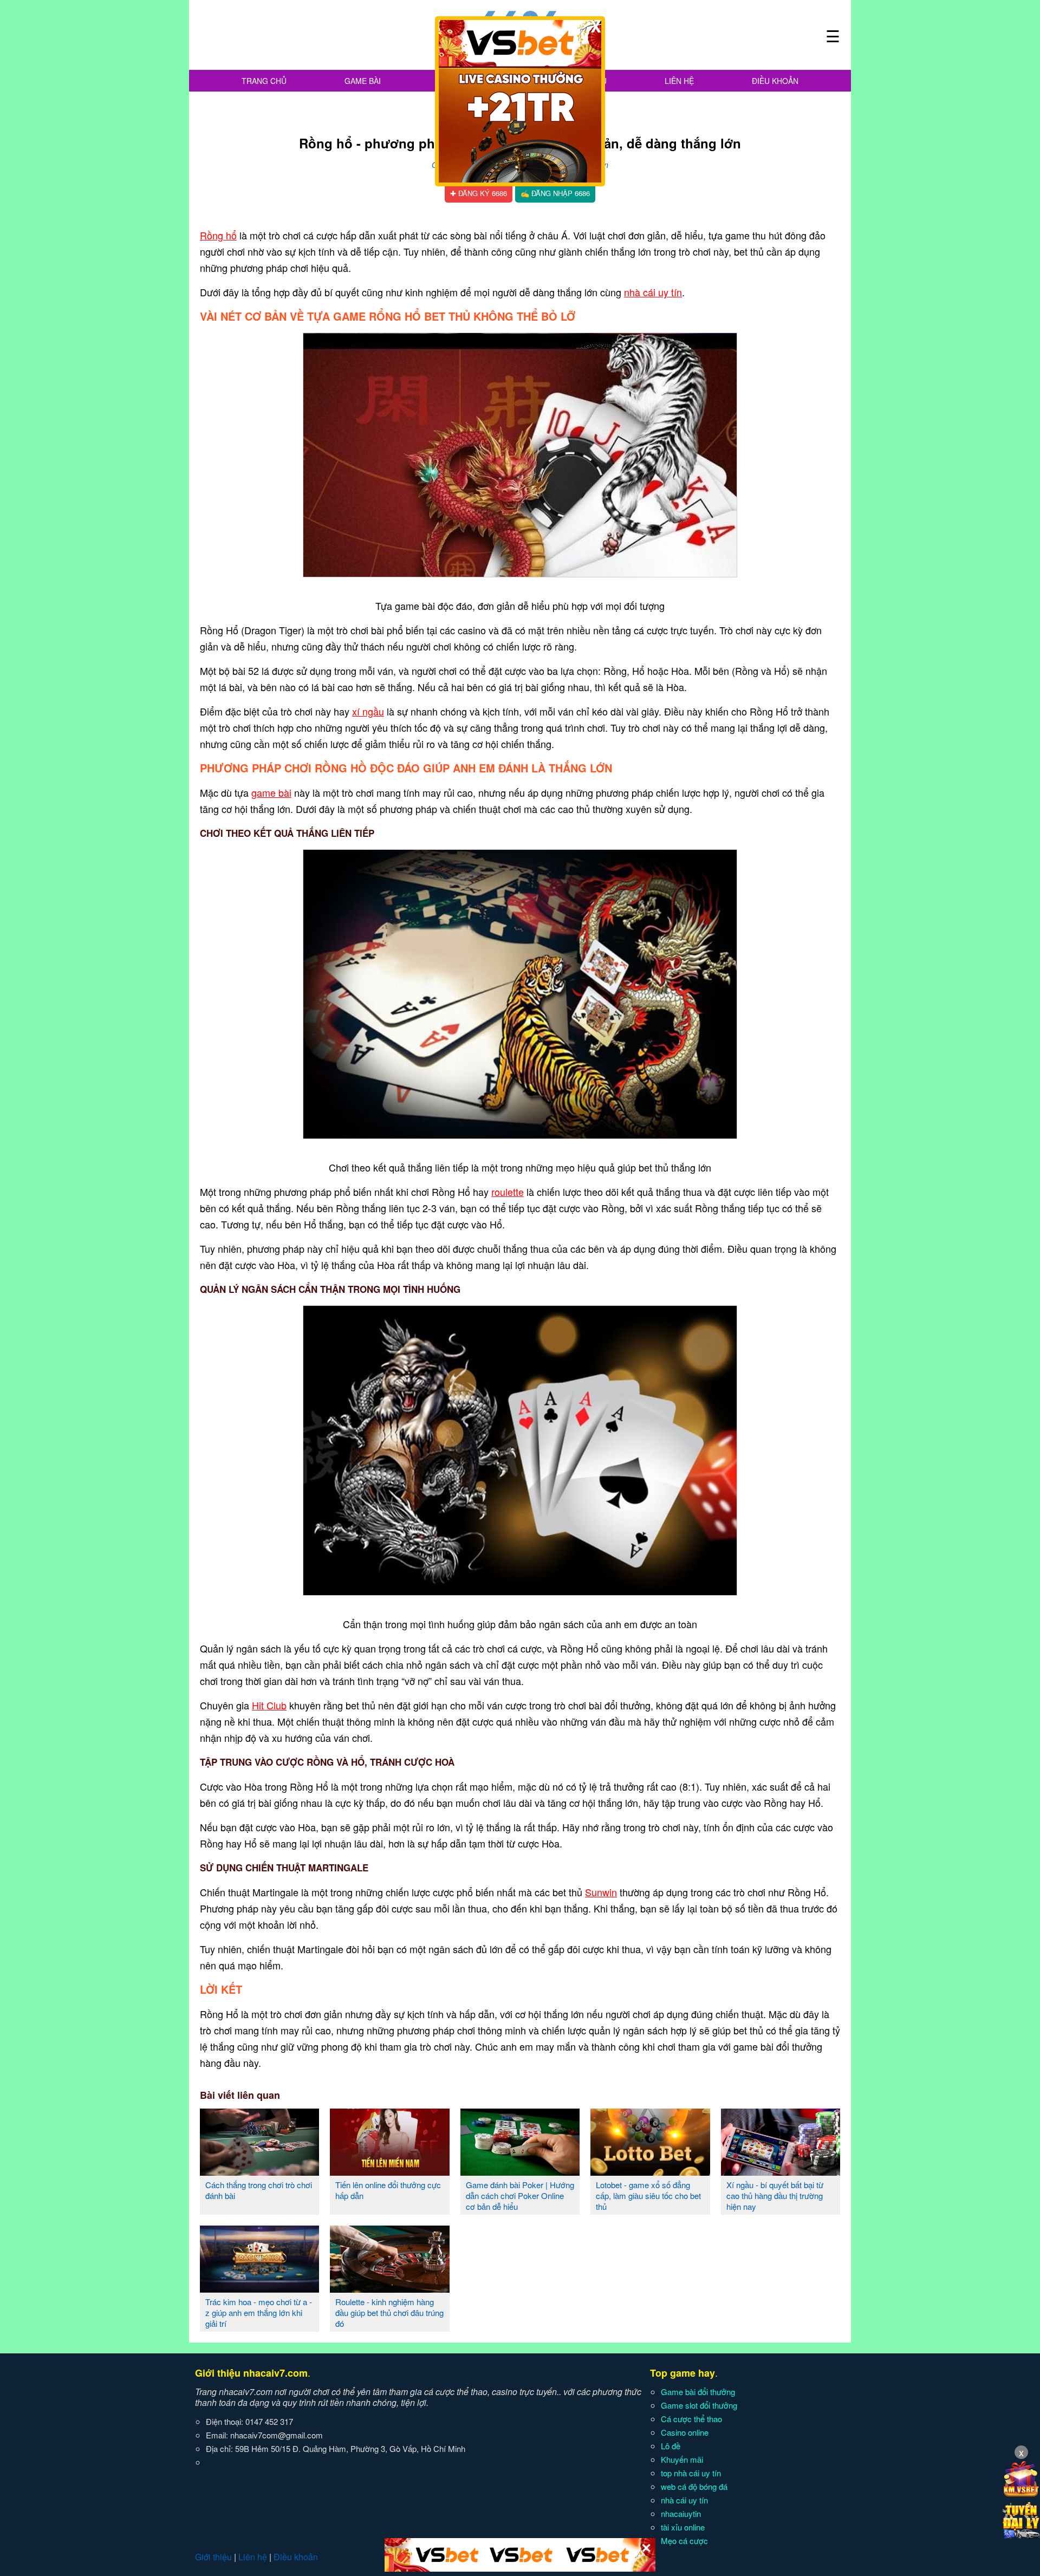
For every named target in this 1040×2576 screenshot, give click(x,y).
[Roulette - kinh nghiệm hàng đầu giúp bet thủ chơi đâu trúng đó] (389, 2288)
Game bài (363, 81)
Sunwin (601, 1892)
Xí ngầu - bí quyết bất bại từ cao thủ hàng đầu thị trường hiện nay (775, 2196)
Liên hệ (679, 81)
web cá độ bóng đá (694, 2486)
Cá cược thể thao (691, 2419)
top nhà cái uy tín (691, 2473)
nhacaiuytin (681, 2513)
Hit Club (269, 1705)
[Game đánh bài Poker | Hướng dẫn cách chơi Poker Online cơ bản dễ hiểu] (520, 2171)
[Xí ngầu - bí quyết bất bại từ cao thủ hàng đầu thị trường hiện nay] (781, 2171)
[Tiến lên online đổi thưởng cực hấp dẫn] (389, 2171)
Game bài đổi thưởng (698, 2392)
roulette (508, 1192)
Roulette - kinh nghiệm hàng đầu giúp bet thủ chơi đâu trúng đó (389, 2312)
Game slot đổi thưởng (699, 2405)
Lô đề (671, 2446)
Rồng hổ (218, 235)
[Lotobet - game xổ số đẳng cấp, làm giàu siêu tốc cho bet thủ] (650, 2171)
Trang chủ (264, 81)
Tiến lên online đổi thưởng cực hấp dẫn (388, 2190)
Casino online (685, 2432)
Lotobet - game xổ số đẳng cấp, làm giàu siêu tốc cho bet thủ (648, 2196)
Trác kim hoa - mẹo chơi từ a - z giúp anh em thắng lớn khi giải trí (259, 2312)
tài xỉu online (683, 2527)
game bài (271, 792)
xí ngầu (368, 711)
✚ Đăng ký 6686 (479, 193)
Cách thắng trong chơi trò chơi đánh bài (259, 2190)
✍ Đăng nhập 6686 (555, 193)
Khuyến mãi (682, 2459)
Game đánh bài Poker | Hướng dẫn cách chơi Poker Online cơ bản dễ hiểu (520, 2196)
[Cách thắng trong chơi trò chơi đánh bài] (259, 2171)
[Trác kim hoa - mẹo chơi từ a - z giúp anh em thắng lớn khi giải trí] (259, 2288)
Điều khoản (775, 81)
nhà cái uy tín (653, 292)
